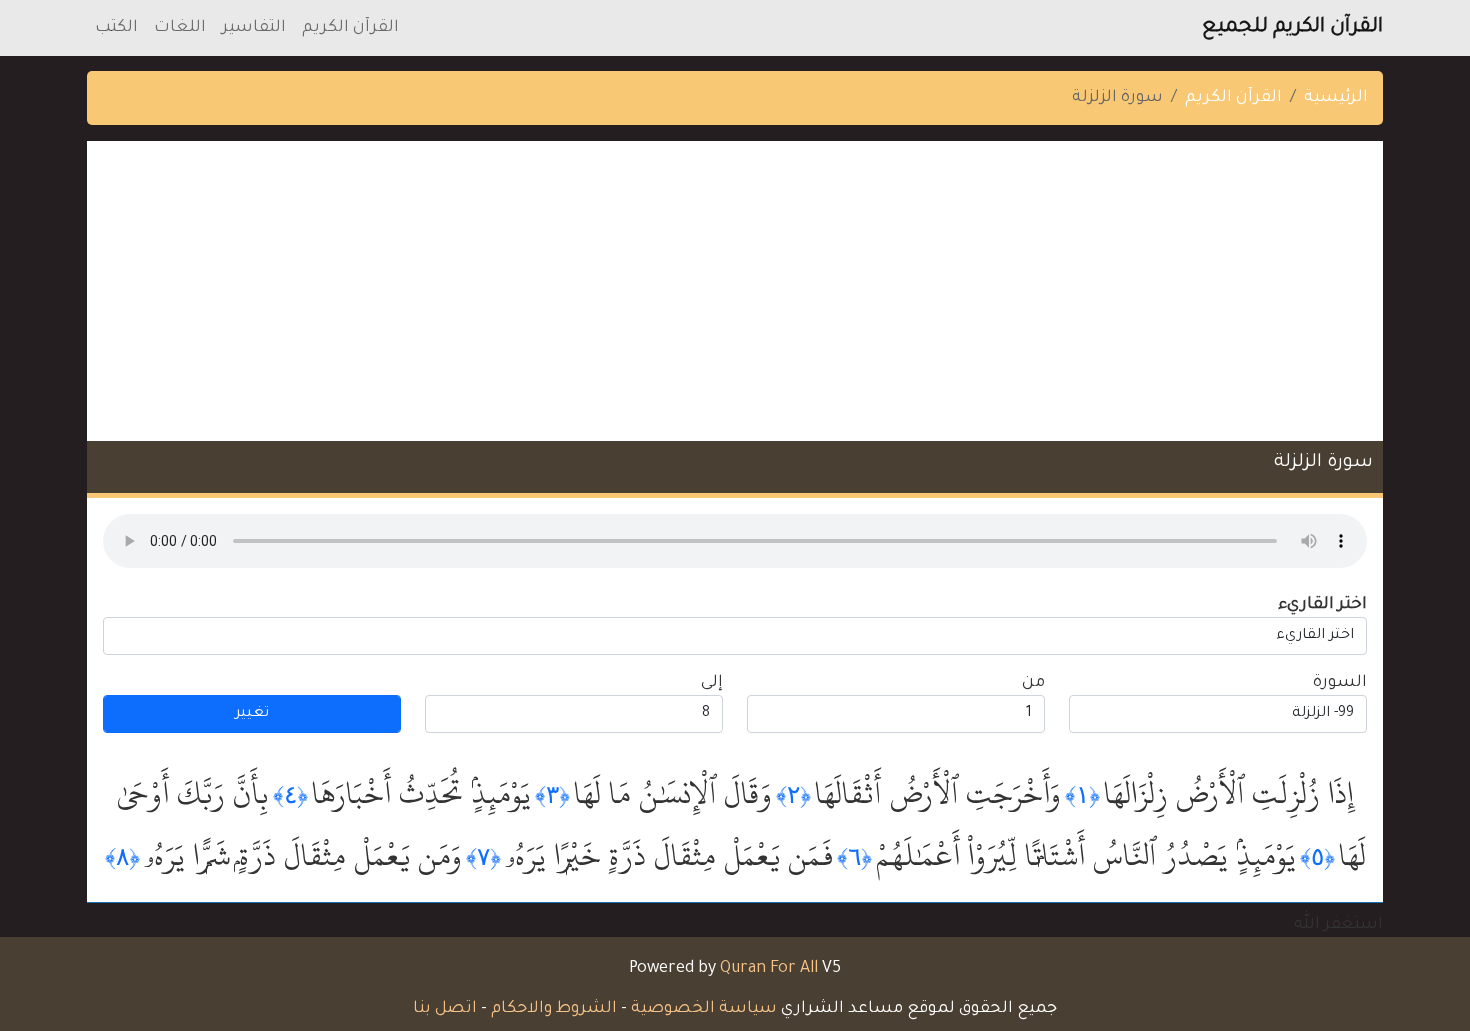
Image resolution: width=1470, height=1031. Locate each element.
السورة (1340, 683)
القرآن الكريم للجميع (1292, 28)
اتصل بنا (445, 1009)
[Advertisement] (735, 291)
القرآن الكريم (350, 28)
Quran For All (769, 969)
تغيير (252, 714)
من (1033, 683)
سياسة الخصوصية (704, 1009)
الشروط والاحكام (554, 1009)
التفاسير (254, 28)
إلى (712, 683)
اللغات (180, 28)
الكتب (116, 28)
